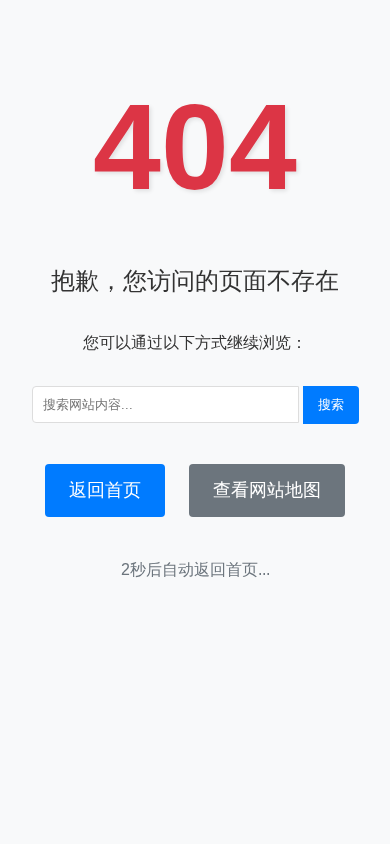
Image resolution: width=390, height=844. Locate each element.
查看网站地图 (267, 490)
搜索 (331, 404)
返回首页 (105, 490)
